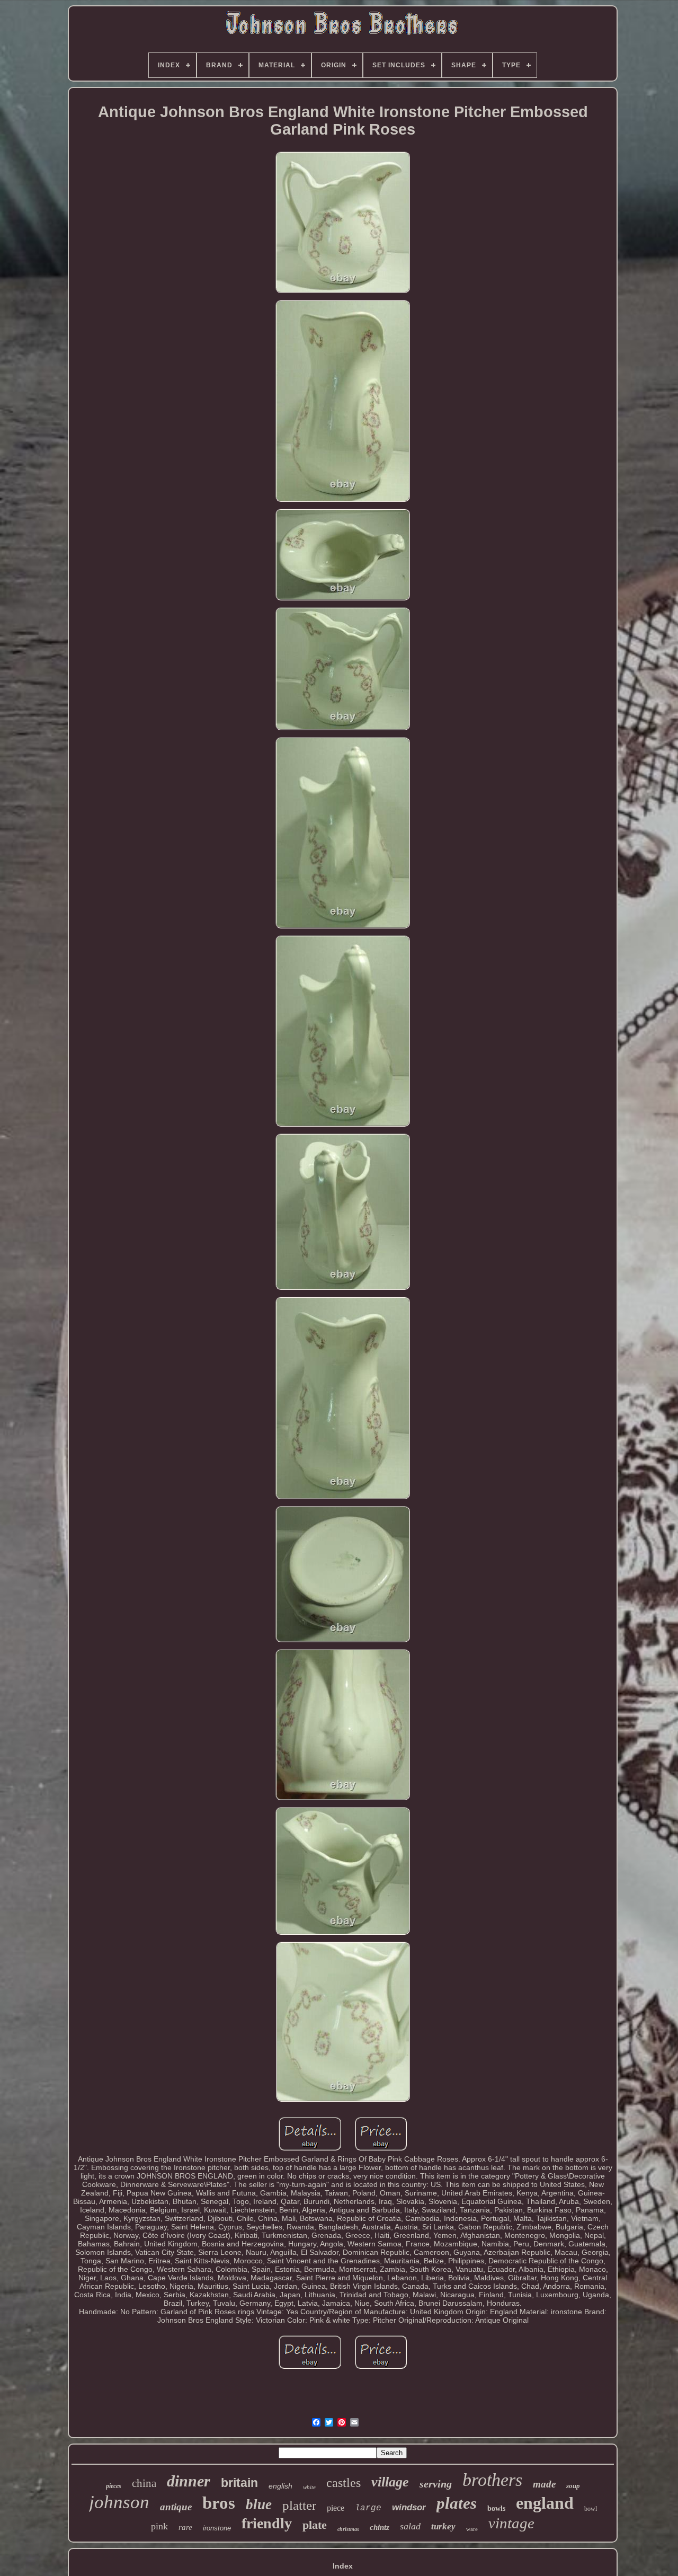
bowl (591, 2509)
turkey (443, 2526)
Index (343, 2566)
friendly (267, 2523)
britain (239, 2483)
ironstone (217, 2528)
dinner (189, 2481)
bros (219, 2503)
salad (410, 2526)
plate (315, 2525)
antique (176, 2507)
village (390, 2482)
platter (299, 2505)
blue (259, 2504)
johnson (119, 2502)
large (368, 2508)
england (545, 2503)
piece (336, 2508)
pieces (114, 2486)
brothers (492, 2480)
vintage (511, 2523)
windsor (409, 2507)
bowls (496, 2508)
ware (472, 2529)
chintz (380, 2527)
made (544, 2484)
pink (159, 2526)
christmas (348, 2529)
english (280, 2486)
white (309, 2487)
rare (185, 2527)
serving (436, 2484)
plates (457, 2503)
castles (344, 2483)
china (144, 2483)
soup (573, 2486)
